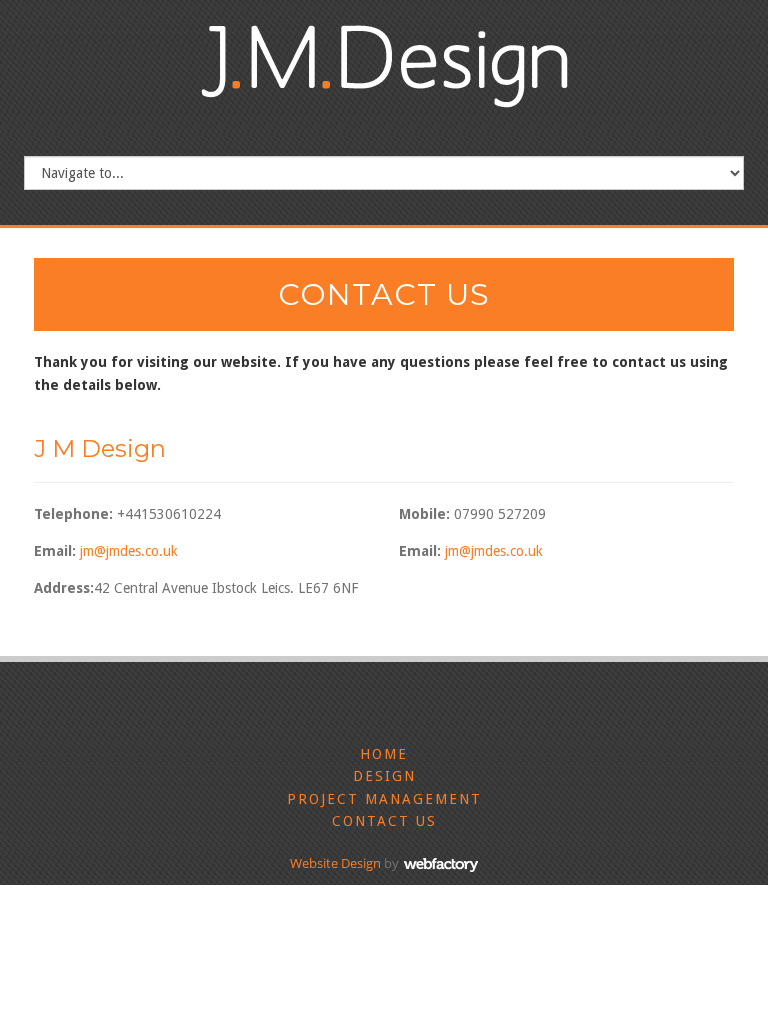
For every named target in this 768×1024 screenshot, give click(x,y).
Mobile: (424, 514)
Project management (384, 799)
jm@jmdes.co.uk (129, 551)
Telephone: (73, 514)
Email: (55, 551)
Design (384, 776)
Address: (64, 588)
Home (384, 754)
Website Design (335, 863)
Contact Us (384, 821)
